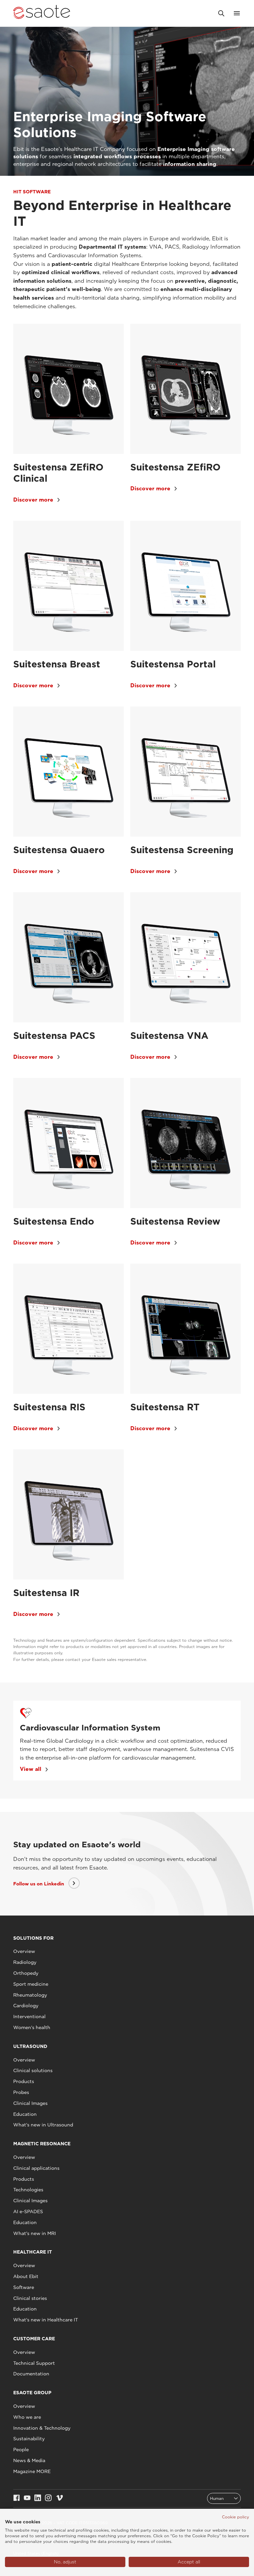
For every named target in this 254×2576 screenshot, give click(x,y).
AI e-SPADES (28, 2211)
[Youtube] (27, 2498)
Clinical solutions (33, 2070)
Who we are (27, 2417)
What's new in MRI (35, 2233)
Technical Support (34, 2363)
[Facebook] (17, 2498)
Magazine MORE (32, 2471)
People (21, 2450)
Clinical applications (36, 2168)
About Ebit (26, 2276)
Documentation (31, 2374)
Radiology (25, 1962)
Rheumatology (30, 1995)
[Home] (42, 13)
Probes (21, 2092)
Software (24, 2287)
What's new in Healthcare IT (46, 2320)
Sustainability (29, 2439)
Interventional (29, 2017)
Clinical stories (30, 2298)
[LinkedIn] (38, 2498)
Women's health (32, 2027)
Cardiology (26, 2006)
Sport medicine (31, 1984)
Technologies (28, 2190)
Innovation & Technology (42, 2428)
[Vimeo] (60, 2498)
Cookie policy (235, 2517)
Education (25, 2114)
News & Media (29, 2460)
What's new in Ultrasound (43, 2125)
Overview (24, 1951)
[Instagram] (48, 2498)
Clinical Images (30, 2103)
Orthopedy (26, 1973)
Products (24, 2081)
